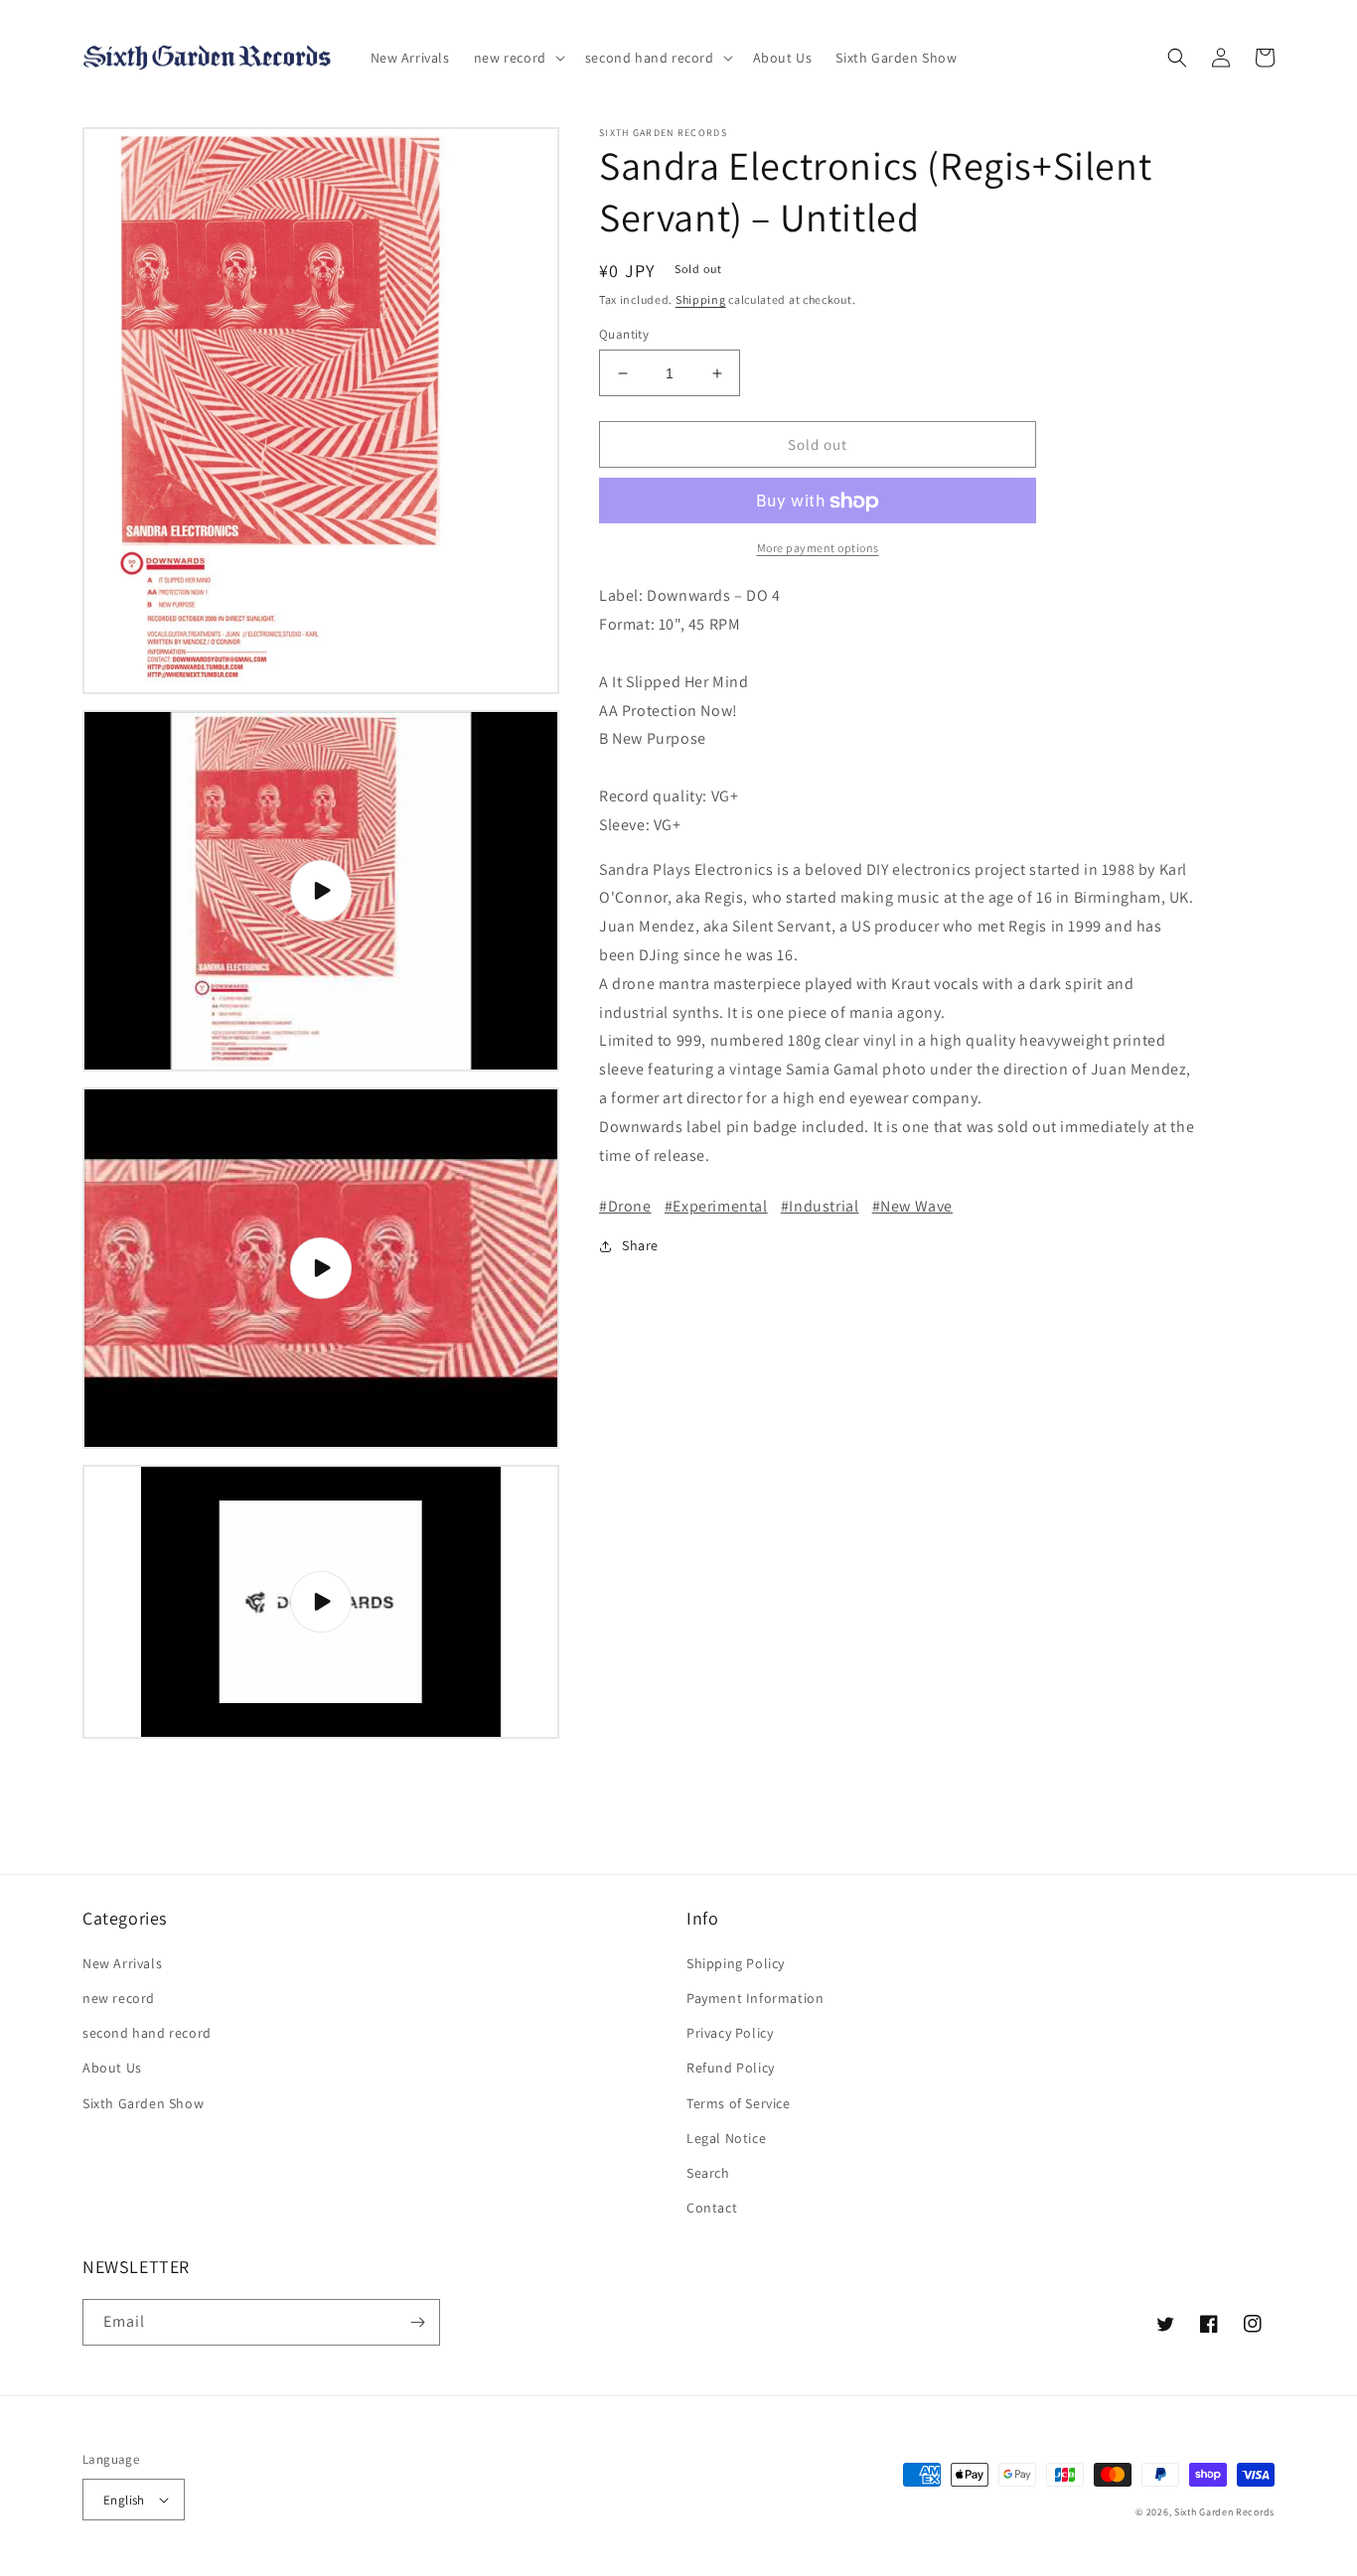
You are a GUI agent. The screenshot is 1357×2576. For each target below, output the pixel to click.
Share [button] (640, 1246)
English (124, 2500)
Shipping (701, 299)
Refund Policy (731, 2068)
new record (119, 1998)
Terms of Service (739, 2103)
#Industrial (820, 1207)
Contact (712, 2208)
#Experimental (716, 1207)
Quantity (624, 334)
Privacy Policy (730, 2033)
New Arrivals (122, 1963)
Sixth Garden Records (1224, 2512)
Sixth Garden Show (143, 2103)
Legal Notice (726, 2138)
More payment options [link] (818, 549)
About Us (112, 2068)
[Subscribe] (417, 2322)
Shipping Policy (736, 1963)
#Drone (625, 1207)
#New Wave (912, 1207)
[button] (518, 58)
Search (708, 2173)
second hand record (147, 2033)
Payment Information (755, 1998)
